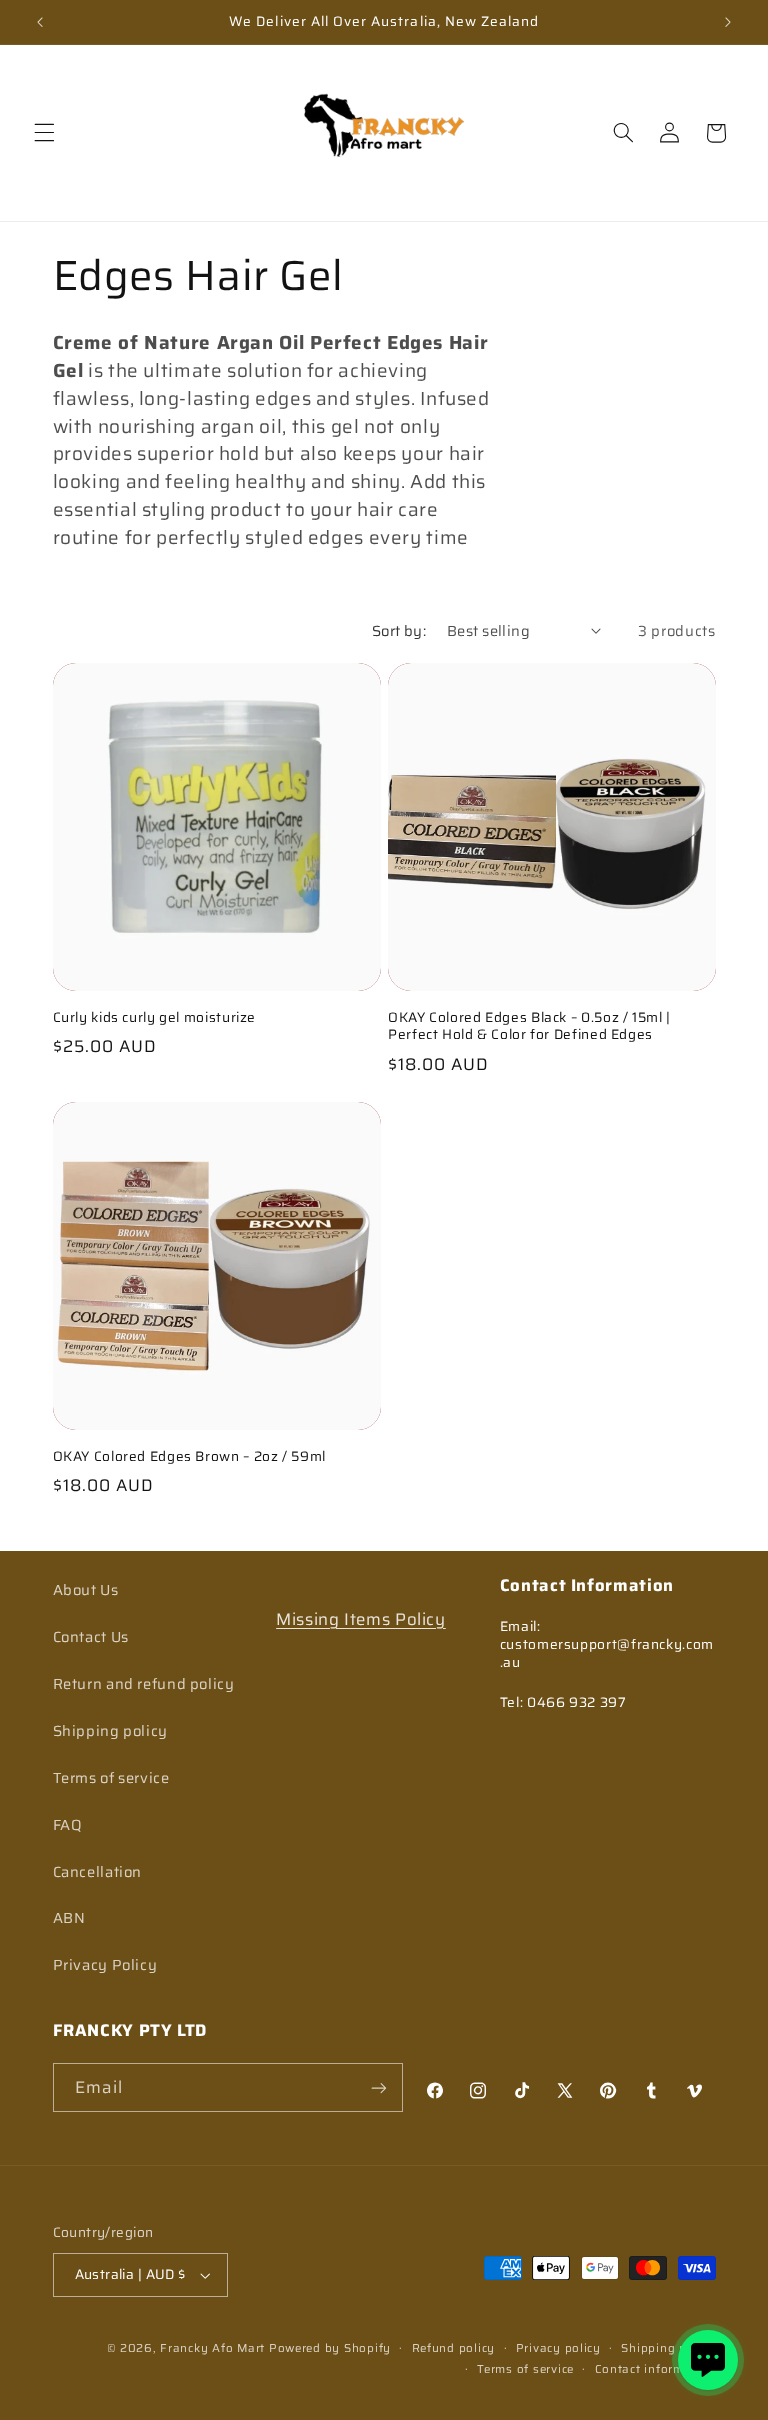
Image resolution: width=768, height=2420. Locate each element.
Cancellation (98, 1871)
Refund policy (454, 2348)
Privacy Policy (105, 1964)
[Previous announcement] (40, 22)
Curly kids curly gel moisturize (155, 1018)
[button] (44, 133)
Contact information (655, 2369)
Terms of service (111, 1777)
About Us (86, 1589)
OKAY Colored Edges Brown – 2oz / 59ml (189, 1457)
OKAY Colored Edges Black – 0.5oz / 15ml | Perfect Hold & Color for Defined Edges (529, 1027)
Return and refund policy (144, 1683)
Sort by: (399, 630)
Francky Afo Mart (212, 2348)
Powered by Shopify (330, 2348)
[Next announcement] (728, 22)
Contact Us (91, 1636)
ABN (69, 1917)
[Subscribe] (379, 2087)
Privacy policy (558, 2348)
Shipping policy (110, 1730)
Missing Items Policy (361, 1619)
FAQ (68, 1824)
